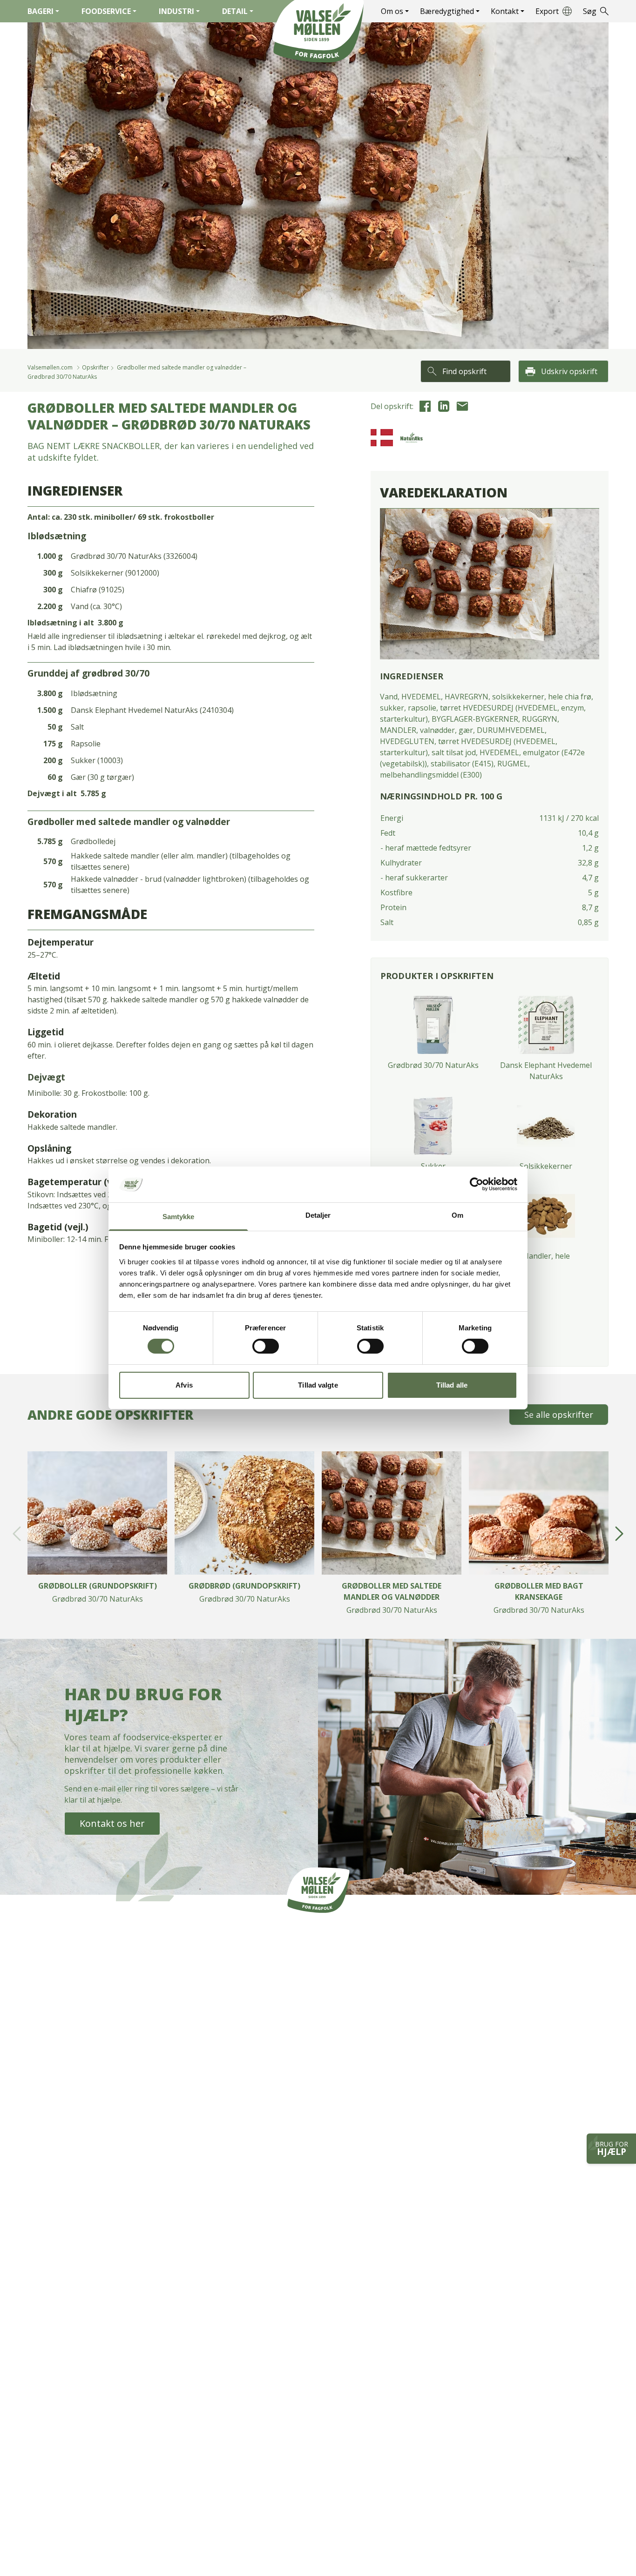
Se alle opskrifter (559, 1415)
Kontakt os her (112, 1823)
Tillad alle (452, 1385)
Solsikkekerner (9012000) (115, 573)
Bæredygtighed (447, 11)
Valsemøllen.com (50, 367)
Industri (176, 11)
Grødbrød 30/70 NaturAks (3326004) (134, 556)
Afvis (184, 1385)
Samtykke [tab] (179, 1217)
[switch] (266, 1346)
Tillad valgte (318, 1385)
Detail (235, 11)
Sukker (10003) (97, 760)
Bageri (41, 11)
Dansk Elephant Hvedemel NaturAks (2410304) (152, 710)
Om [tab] (457, 1215)
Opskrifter (95, 367)
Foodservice (106, 11)
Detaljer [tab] (318, 1215)
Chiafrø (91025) (98, 590)
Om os (392, 11)
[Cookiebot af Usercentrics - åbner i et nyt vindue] (477, 1184)
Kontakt (505, 11)
